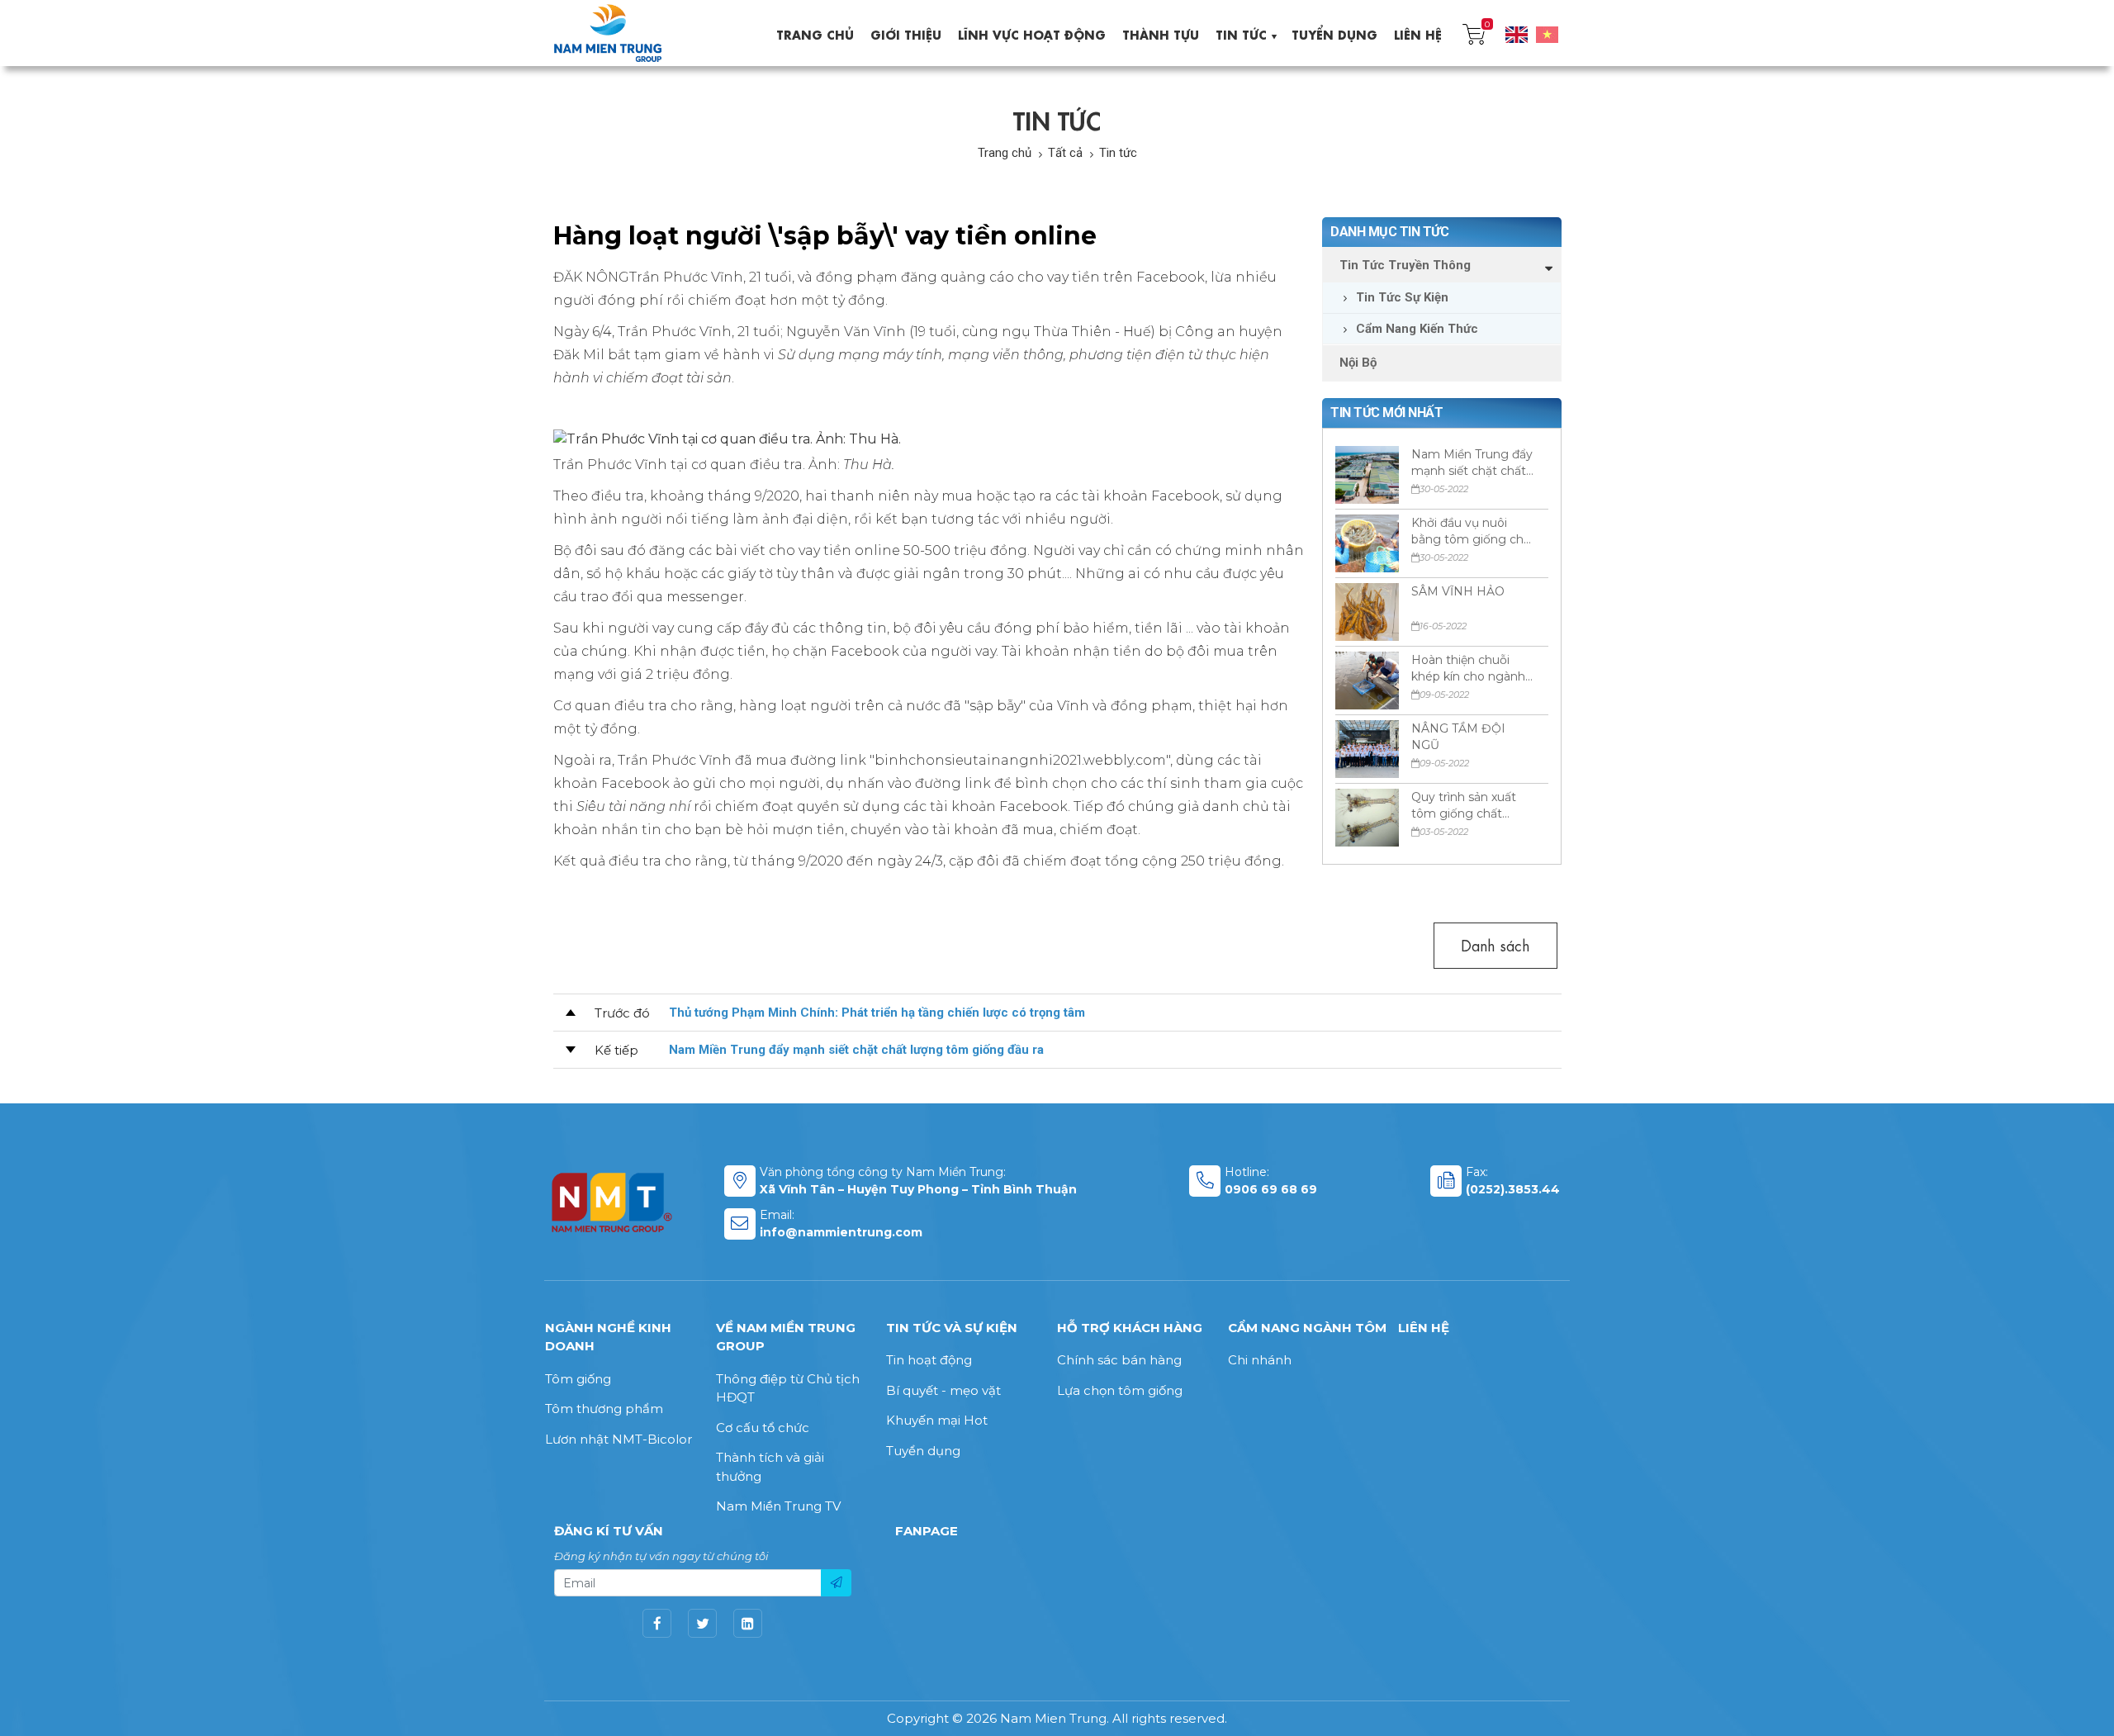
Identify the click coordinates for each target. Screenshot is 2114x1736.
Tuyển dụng (1334, 33)
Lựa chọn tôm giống (1120, 1390)
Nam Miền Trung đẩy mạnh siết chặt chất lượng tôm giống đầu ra (1473, 463)
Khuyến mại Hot (937, 1420)
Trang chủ (815, 33)
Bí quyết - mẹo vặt (943, 1390)
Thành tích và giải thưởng (770, 1467)
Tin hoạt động (929, 1360)
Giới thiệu (906, 33)
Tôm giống (578, 1379)
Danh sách (1495, 944)
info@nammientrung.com (841, 1232)
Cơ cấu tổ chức (763, 1428)
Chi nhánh (1260, 1360)
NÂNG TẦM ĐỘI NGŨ (1458, 737)
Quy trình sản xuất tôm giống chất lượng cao (1464, 806)
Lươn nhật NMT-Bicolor (619, 1439)
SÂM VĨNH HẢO (1458, 591)
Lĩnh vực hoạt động (1032, 33)
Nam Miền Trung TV (778, 1506)
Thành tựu (1161, 33)
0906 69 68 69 (1271, 1189)
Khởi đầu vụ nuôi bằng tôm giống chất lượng (1473, 531)
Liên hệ (1418, 33)
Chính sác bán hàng (1119, 1360)
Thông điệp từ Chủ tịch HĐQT (788, 1388)
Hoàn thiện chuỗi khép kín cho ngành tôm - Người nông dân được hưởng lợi (1468, 669)
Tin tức (1241, 33)
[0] (1474, 33)
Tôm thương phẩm (604, 1409)
